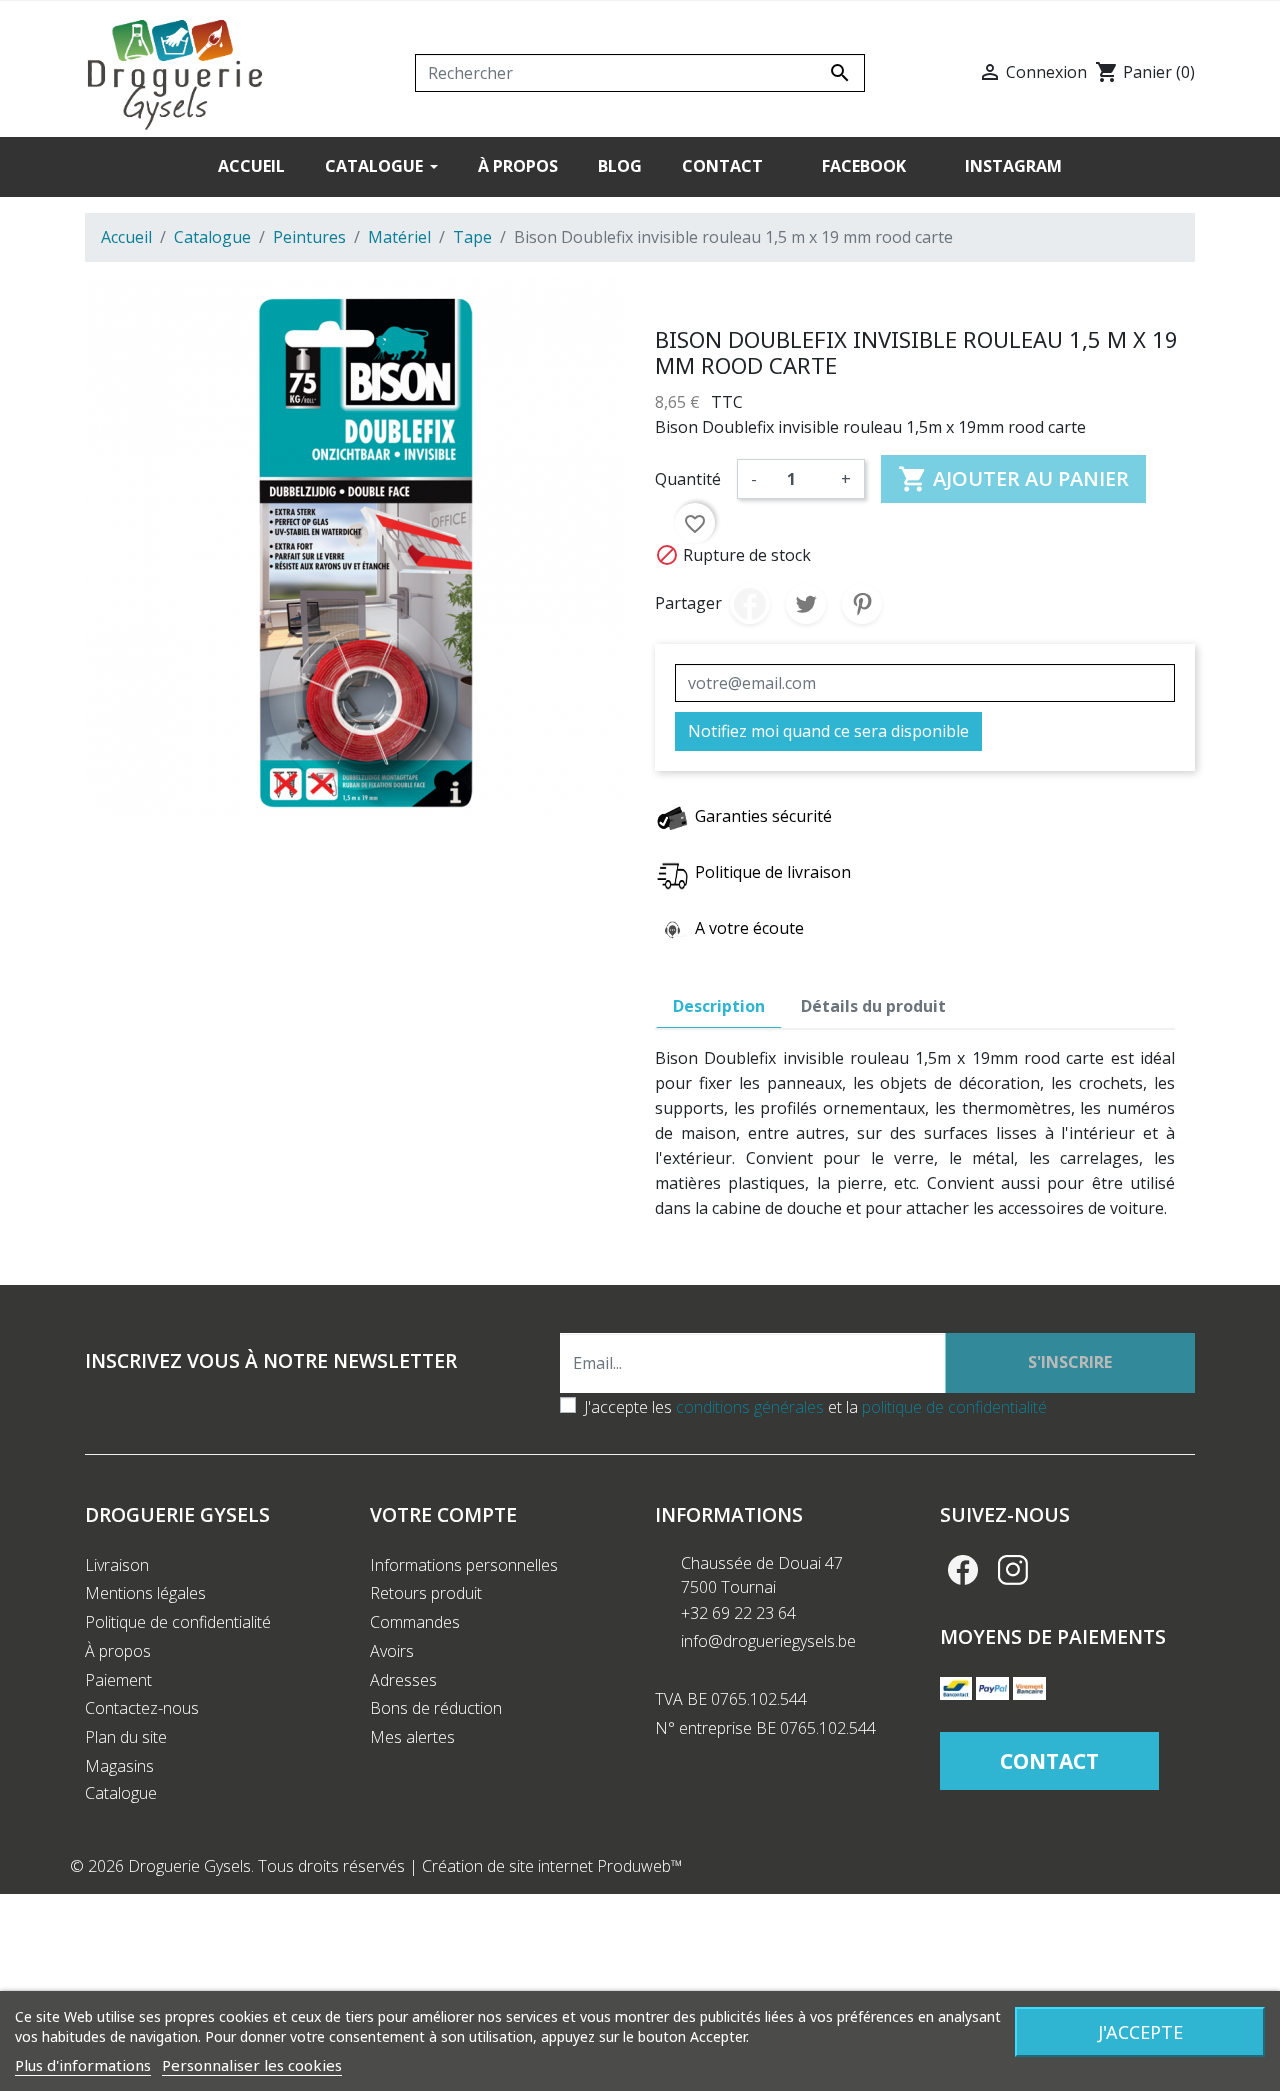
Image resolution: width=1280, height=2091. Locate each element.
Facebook (963, 1570)
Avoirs (392, 1651)
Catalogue (121, 1793)
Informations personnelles (464, 1565)
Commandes (415, 1622)
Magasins (119, 1766)
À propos (118, 1651)
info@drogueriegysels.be (768, 1641)
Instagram (1013, 1570)
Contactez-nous (142, 1708)
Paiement (118, 1680)
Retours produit (426, 1593)
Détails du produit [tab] (873, 1006)
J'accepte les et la (815, 1407)
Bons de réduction (436, 1708)
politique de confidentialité (954, 1407)
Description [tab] (719, 1006)
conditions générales (750, 1407)
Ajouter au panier (1013, 479)
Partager (750, 604)
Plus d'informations (83, 2065)
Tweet (806, 604)
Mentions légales (145, 1593)
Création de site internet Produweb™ (552, 1866)
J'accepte (1140, 2032)
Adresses (403, 1680)
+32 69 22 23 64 (738, 1613)
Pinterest (862, 604)
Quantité (688, 479)
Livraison (117, 1565)
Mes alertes (412, 1737)
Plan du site (126, 1737)
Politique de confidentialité (178, 1622)
